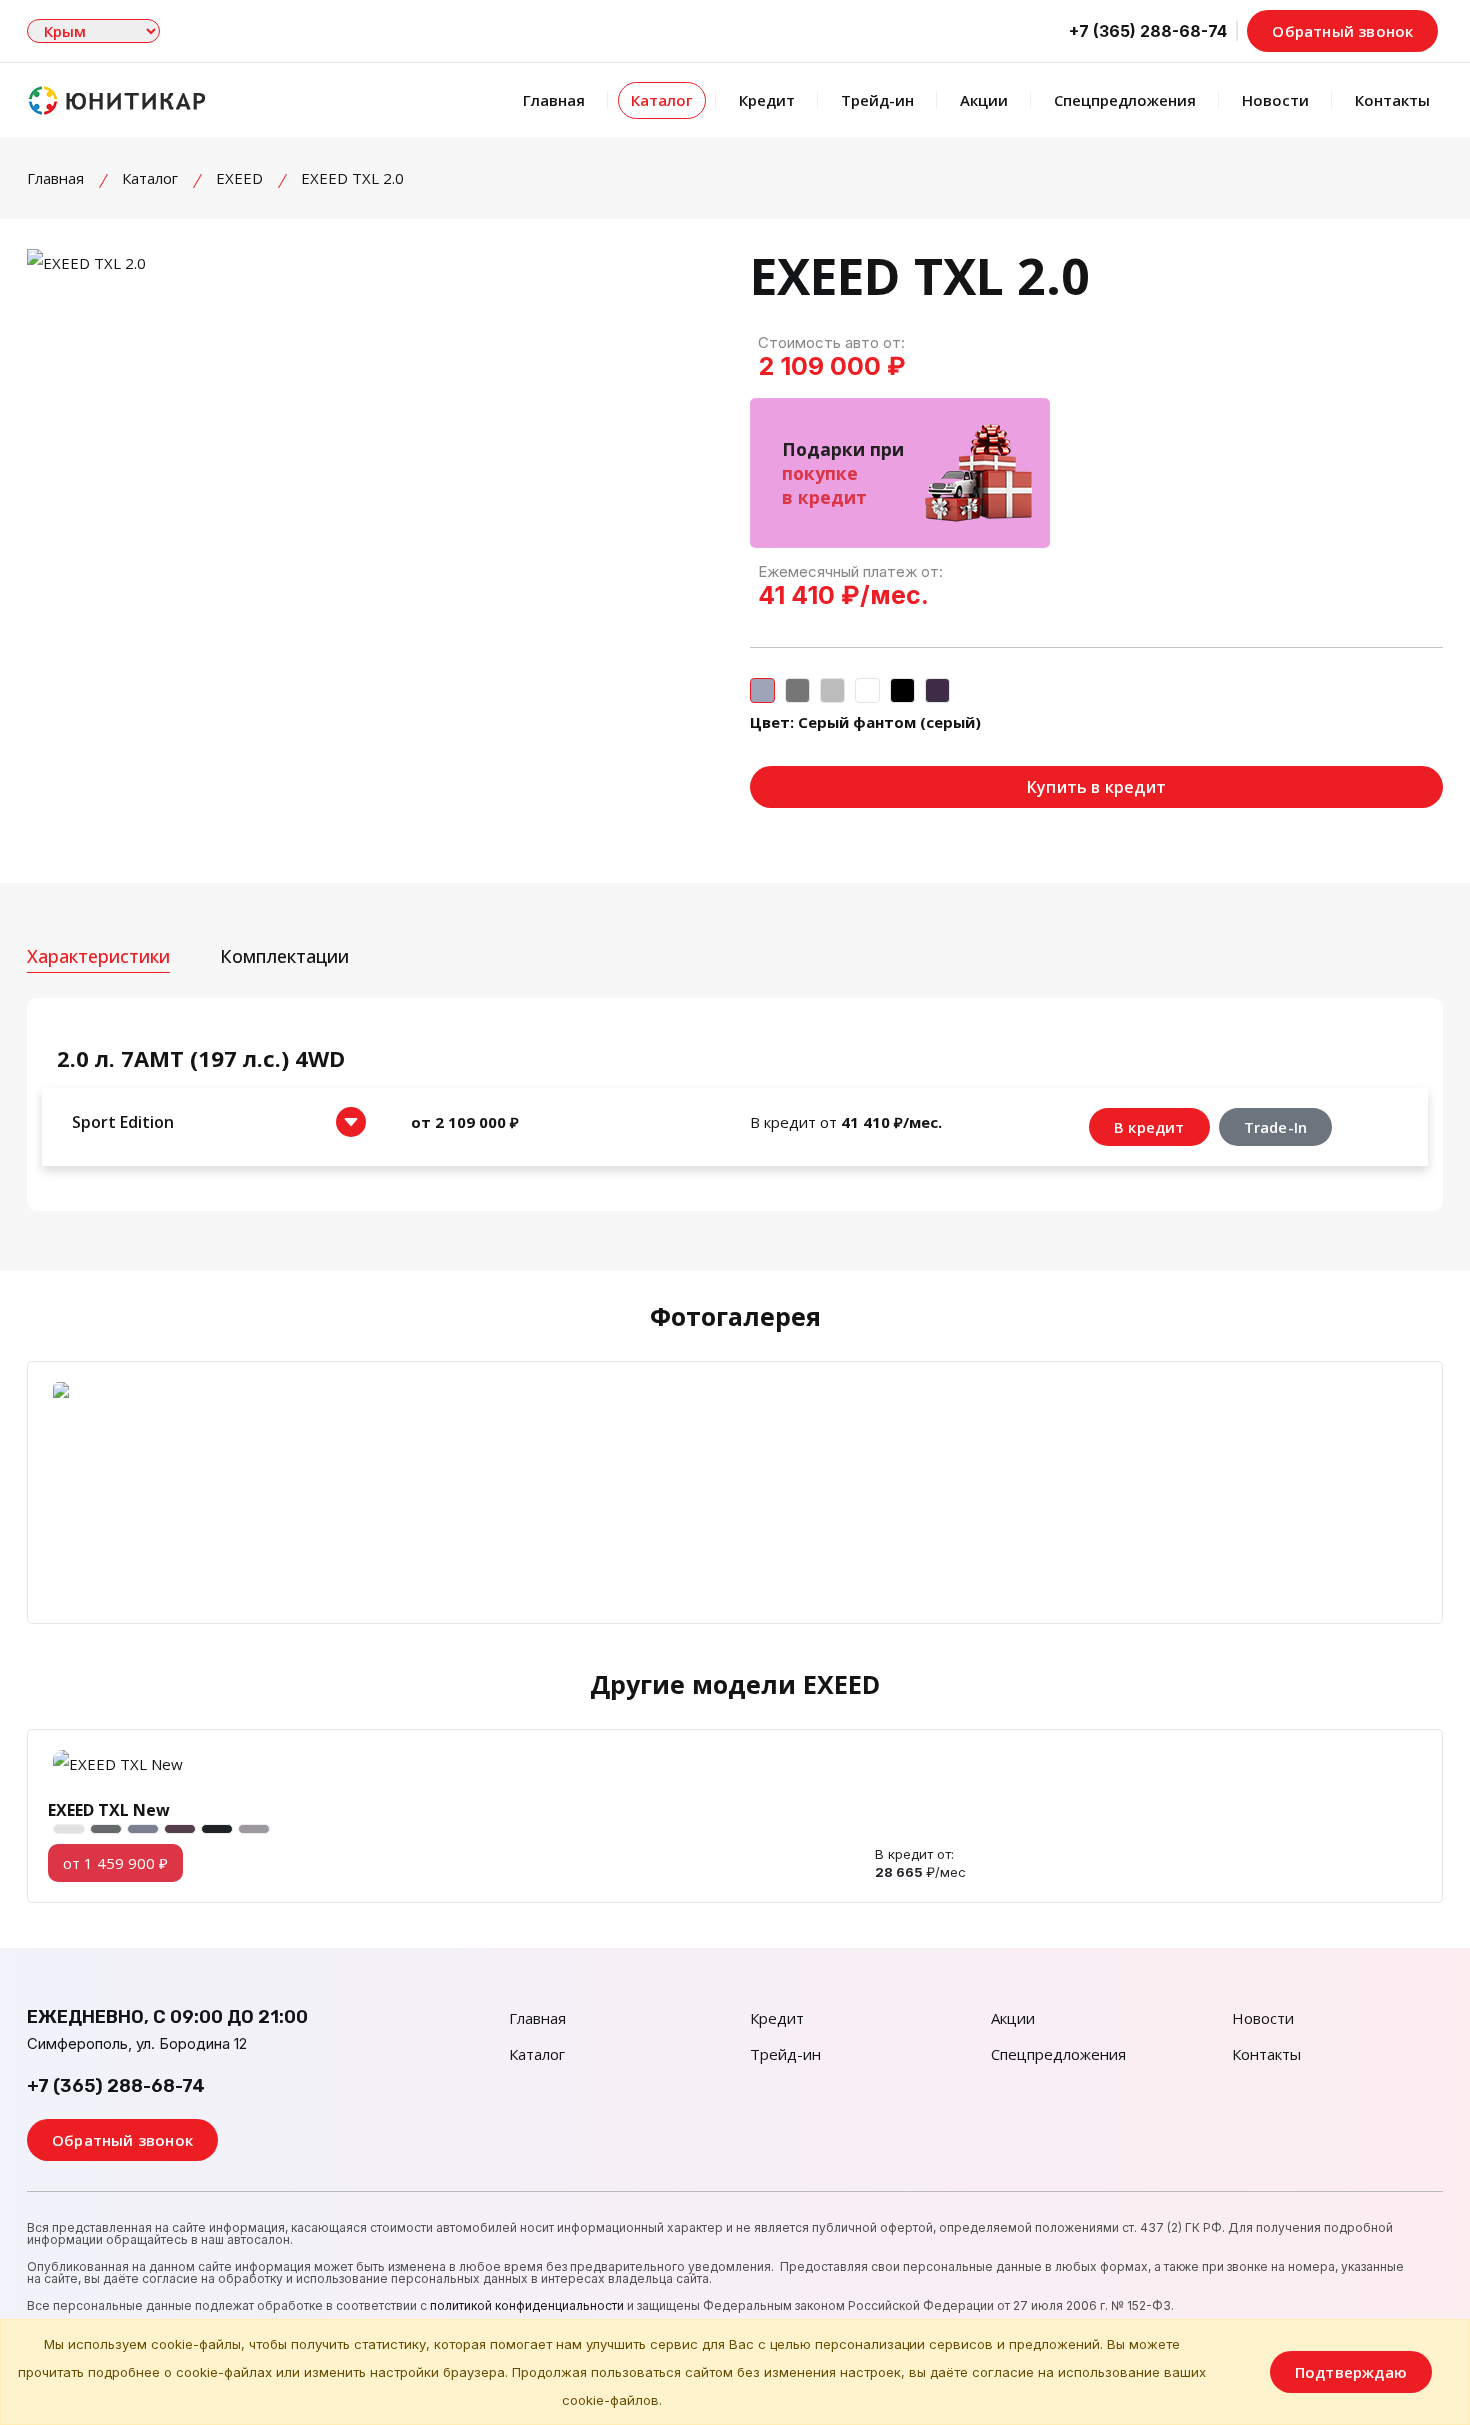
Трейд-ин (877, 100)
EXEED (239, 178)
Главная (554, 100)
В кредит (1149, 1127)
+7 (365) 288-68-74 (116, 2086)
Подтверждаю (1351, 2372)
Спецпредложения (1125, 100)
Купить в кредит (1096, 787)
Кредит (767, 100)
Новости (1275, 100)
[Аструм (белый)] (867, 690)
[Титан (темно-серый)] (797, 690)
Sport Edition (123, 1122)
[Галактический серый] (832, 690)
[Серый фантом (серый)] (762, 690)
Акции (984, 100)
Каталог (662, 100)
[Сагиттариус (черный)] (902, 690)
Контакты (1392, 100)
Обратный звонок (1342, 31)
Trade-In (1276, 1127)
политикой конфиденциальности (527, 2306)
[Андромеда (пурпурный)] (937, 690)
